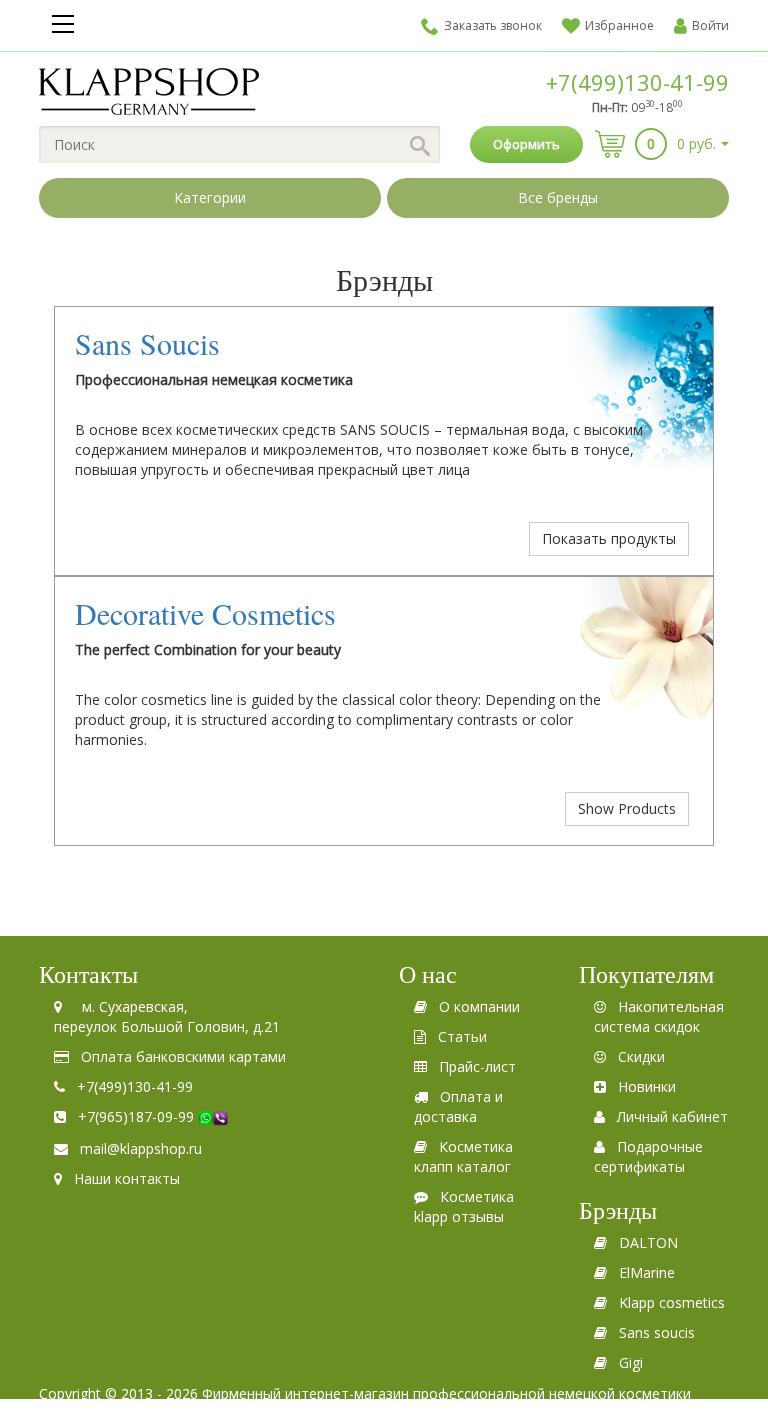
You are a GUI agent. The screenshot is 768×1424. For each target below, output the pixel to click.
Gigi (631, 1362)
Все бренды (558, 197)
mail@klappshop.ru (141, 1148)
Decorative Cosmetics (205, 613)
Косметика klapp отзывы (464, 1206)
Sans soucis (657, 1332)
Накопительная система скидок (659, 1016)
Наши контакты (127, 1178)
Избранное (619, 25)
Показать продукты (609, 538)
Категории (210, 197)
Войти (710, 25)
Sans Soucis (147, 343)
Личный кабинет (672, 1116)
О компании (479, 1006)
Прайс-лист (477, 1066)
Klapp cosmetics (672, 1302)
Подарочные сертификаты (648, 1156)
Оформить (526, 144)
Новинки (647, 1086)
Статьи (462, 1036)
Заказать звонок (493, 25)
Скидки (641, 1056)
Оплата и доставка (458, 1106)
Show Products (627, 808)
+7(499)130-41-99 (637, 82)
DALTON (648, 1242)
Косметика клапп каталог (463, 1156)
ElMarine (647, 1272)
